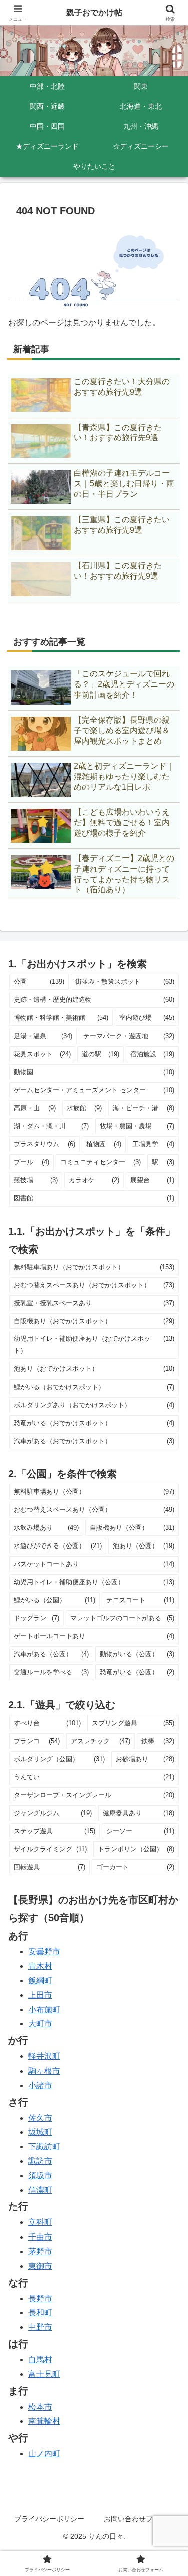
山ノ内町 (44, 2453)
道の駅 (101, 1054)
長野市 (40, 2298)
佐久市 (40, 2118)
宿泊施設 (152, 1054)
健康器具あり (139, 1813)
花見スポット (42, 1054)
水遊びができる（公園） (58, 1546)
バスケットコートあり (94, 1564)
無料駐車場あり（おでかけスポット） (94, 1267)
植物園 (104, 1144)
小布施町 (44, 2010)
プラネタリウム (44, 1144)
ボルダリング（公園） (59, 1759)
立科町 (40, 2222)
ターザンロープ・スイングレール (94, 1795)
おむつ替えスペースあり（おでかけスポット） (94, 1285)
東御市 (40, 2266)
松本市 (40, 2407)
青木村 (40, 1966)
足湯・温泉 (43, 1036)
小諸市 (40, 2085)
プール (31, 1162)
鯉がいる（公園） (54, 1600)
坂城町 (40, 2132)
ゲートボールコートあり (94, 1636)
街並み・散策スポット (125, 982)
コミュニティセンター (101, 1162)
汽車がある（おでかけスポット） (94, 1441)
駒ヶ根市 (44, 2071)
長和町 (40, 2312)
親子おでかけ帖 (94, 12)
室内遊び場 (147, 1018)
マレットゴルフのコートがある (122, 1618)
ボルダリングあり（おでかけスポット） (94, 1405)
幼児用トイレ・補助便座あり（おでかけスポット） (94, 1345)
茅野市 (40, 2251)
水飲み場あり (46, 1528)
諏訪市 (40, 2161)
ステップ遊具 (54, 1831)
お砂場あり (145, 1759)
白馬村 (40, 2360)
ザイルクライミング (50, 1849)
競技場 (36, 1180)
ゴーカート (135, 1867)
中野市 (40, 2327)
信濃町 (40, 2190)
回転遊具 (49, 1867)
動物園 (94, 1072)
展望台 (152, 1180)
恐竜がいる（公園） (137, 1672)
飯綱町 (40, 1981)
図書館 (94, 1198)
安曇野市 (44, 1951)
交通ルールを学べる (51, 1672)
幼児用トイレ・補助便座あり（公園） (94, 1582)
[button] (168, 1726)
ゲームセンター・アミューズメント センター (94, 1090)
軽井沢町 (44, 2056)
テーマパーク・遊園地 (129, 1036)
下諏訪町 (44, 2146)
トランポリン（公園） (136, 1849)
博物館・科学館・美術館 (61, 1018)
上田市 (40, 1995)
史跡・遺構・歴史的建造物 (94, 1000)
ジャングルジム (53, 1813)
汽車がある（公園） (51, 1654)
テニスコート (141, 1600)
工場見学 (153, 1144)
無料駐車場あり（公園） (94, 1492)
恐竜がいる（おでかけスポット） (94, 1423)
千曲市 (40, 2237)
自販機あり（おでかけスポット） (94, 1321)
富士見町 (44, 2374)
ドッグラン (36, 1618)
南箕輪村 (44, 2421)
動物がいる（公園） (137, 1654)
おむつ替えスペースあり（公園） (94, 1510)
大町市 (40, 2024)
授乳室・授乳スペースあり (94, 1303)
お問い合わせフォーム (139, 2519)
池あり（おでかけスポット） (94, 1369)
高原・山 (35, 1108)
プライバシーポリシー (49, 2519)
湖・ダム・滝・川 (51, 1126)
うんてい (94, 1777)
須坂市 (40, 2176)
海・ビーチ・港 (144, 1108)
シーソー (140, 1831)
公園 (39, 982)
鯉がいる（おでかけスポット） (94, 1387)
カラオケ (94, 1180)
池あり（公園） (144, 1546)
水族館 (84, 1108)
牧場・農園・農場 (137, 1126)
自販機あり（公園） (132, 1528)
